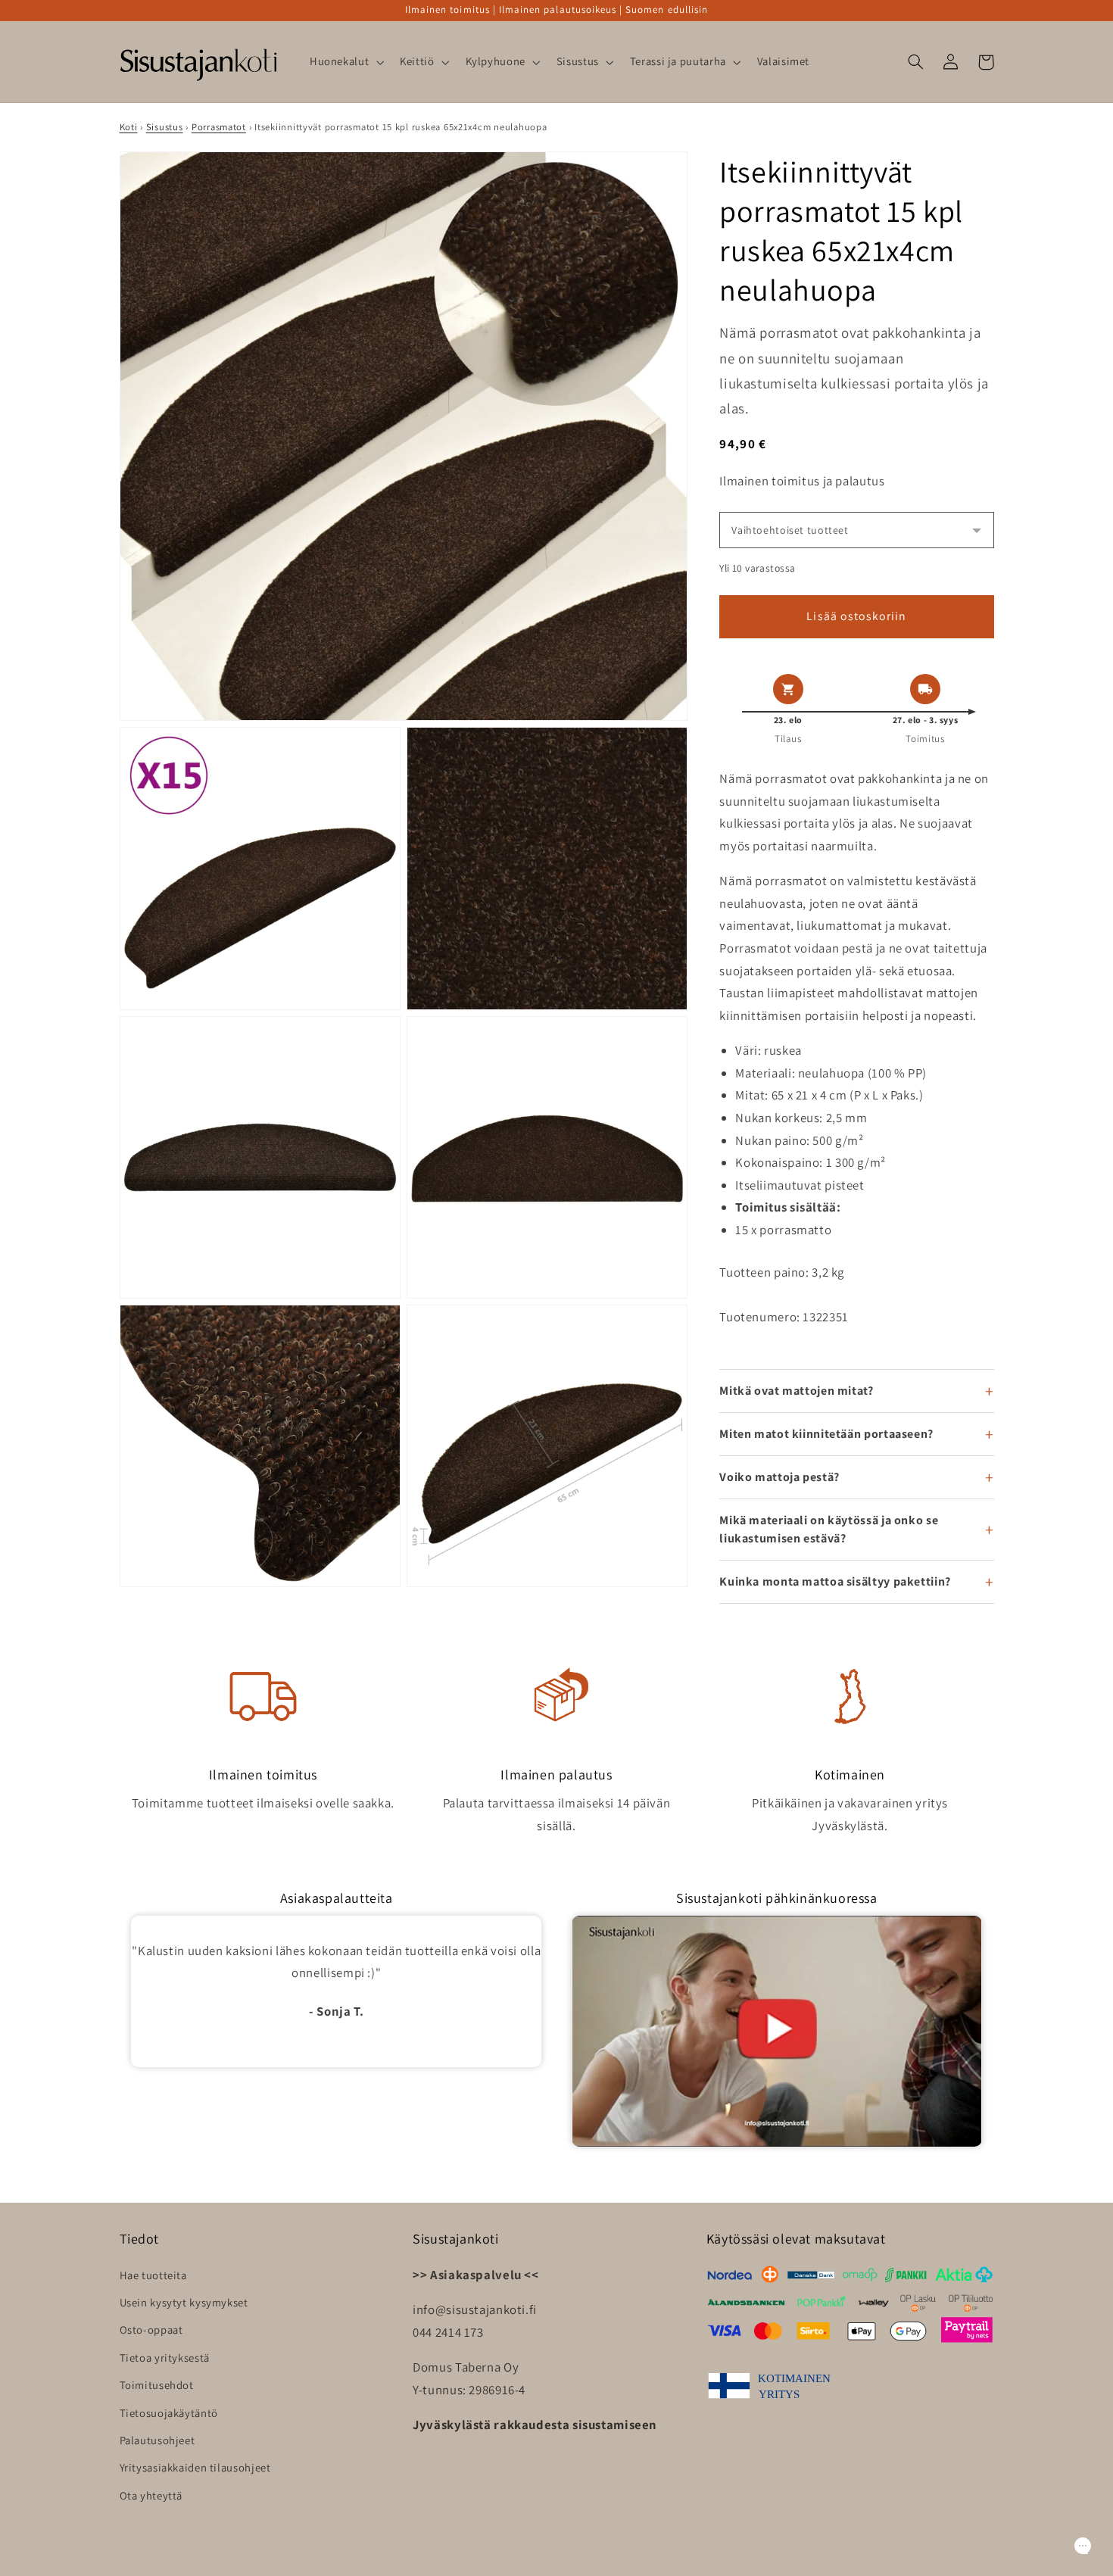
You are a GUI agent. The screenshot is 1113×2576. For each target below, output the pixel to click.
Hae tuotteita (153, 2275)
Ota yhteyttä (151, 2495)
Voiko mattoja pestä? (779, 1477)
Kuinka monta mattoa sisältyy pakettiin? (835, 1581)
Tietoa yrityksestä (165, 2358)
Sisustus (165, 127)
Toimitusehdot (157, 2385)
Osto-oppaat (151, 2330)
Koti (129, 127)
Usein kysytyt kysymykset (184, 2302)
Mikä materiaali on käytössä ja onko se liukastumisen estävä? (829, 1529)
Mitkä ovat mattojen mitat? (796, 1391)
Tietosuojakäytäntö (169, 2413)
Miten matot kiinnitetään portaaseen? (826, 1434)
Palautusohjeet (157, 2440)
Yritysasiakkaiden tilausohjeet (195, 2467)
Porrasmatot (219, 127)
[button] (345, 62)
